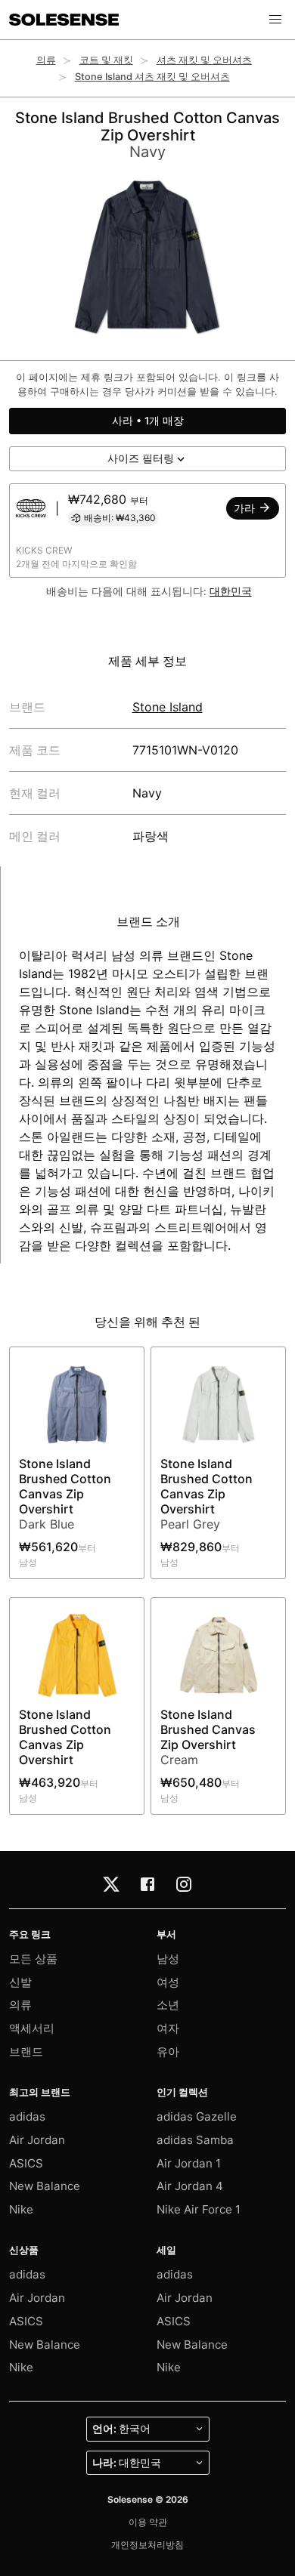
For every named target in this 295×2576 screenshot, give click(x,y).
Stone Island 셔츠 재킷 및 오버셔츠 (152, 77)
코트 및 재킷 (106, 60)
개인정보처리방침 (147, 2545)
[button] (275, 20)
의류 (46, 60)
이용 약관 (148, 2522)
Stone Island (168, 707)
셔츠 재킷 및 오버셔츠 (204, 60)
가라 (246, 508)
